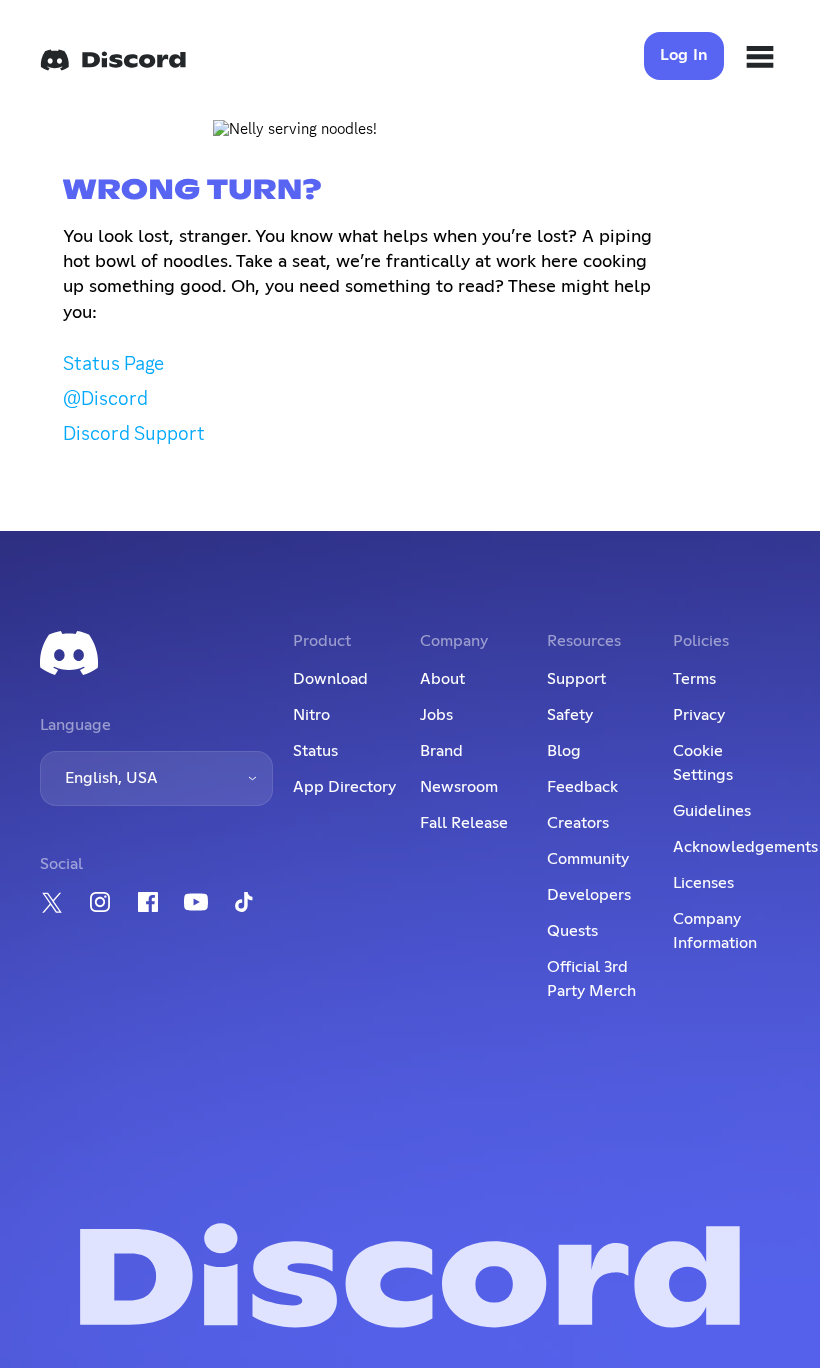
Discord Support (134, 433)
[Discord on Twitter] (52, 902)
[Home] (113, 60)
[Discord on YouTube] (196, 902)
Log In (684, 55)
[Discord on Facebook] (148, 902)
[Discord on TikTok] (244, 902)
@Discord (105, 398)
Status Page (113, 363)
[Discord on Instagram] (100, 902)
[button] (156, 778)
